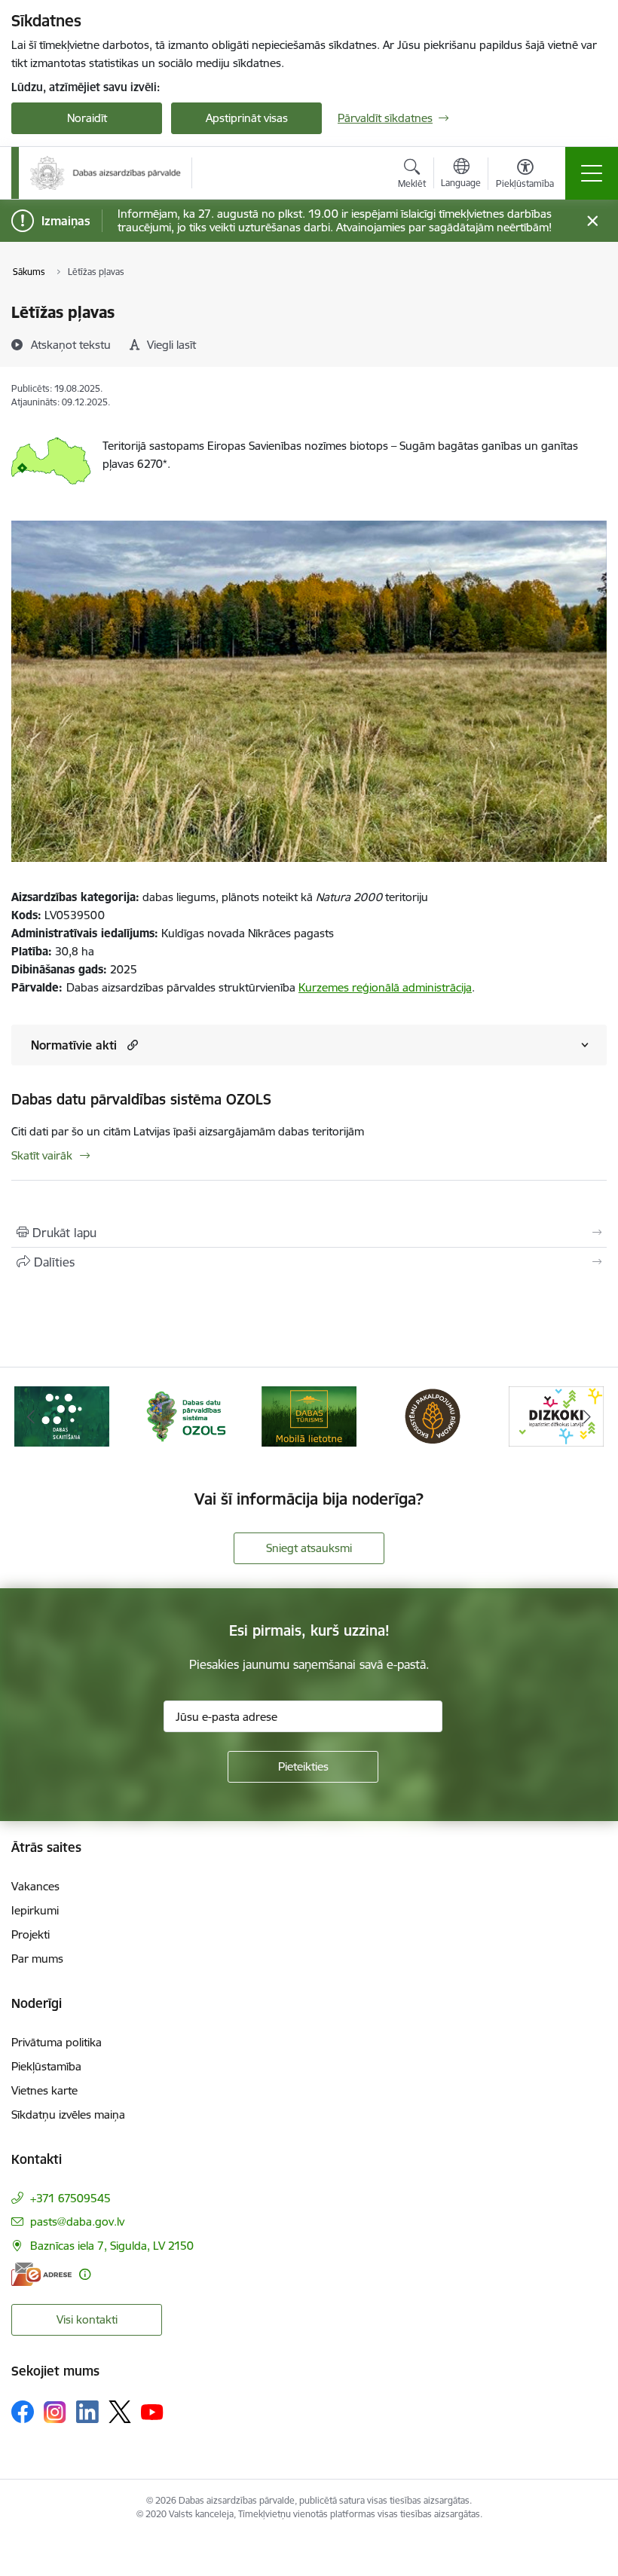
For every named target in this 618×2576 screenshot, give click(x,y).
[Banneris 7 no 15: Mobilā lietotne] (309, 1415)
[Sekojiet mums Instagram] (55, 2412)
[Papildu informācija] (85, 2274)
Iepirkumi (35, 1910)
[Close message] (593, 221)
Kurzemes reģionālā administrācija (385, 987)
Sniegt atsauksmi (309, 1548)
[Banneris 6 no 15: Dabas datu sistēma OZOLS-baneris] (185, 1415)
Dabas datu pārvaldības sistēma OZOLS (141, 1099)
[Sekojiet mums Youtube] (152, 2411)
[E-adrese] (41, 2274)
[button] (131, 1045)
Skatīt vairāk (42, 1155)
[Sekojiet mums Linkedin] (87, 2412)
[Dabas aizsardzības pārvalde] (106, 173)
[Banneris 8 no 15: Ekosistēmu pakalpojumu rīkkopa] (433, 1415)
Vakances (35, 1886)
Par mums (37, 1959)
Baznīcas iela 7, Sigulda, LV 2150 (112, 2246)
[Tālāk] (587, 1416)
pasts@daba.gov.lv (77, 2222)
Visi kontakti (87, 2319)
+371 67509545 (70, 2198)
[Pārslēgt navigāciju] (592, 173)
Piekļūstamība (46, 2066)
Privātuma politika (57, 2042)
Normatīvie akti (74, 1045)
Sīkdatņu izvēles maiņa (68, 2115)
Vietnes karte (44, 2090)
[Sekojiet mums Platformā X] (120, 2412)
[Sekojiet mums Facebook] (23, 2412)
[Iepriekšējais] (31, 1416)
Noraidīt (87, 118)
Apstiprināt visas (247, 118)
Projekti (31, 1934)
